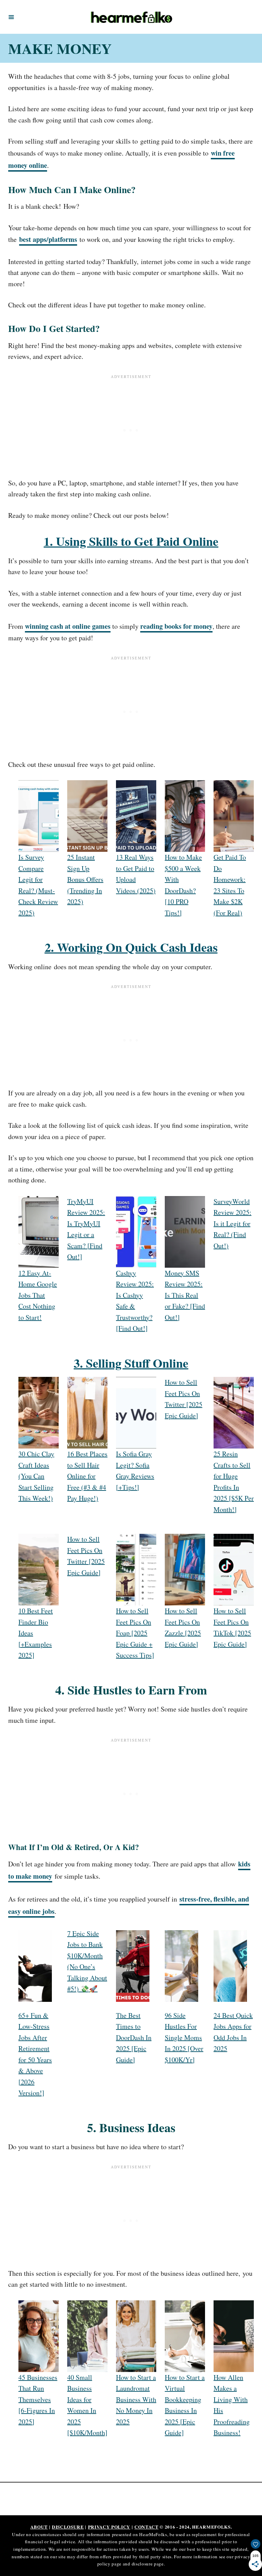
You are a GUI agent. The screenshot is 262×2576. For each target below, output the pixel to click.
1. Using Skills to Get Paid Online (131, 541)
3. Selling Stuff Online (131, 1363)
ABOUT (39, 2527)
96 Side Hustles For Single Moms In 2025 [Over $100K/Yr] (184, 2037)
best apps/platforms (48, 239)
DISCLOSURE (68, 2527)
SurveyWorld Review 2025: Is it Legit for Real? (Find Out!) (232, 1224)
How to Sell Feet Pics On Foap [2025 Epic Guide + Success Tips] (135, 1633)
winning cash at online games (68, 626)
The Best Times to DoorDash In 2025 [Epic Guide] (134, 2037)
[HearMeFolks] (132, 17)
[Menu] (11, 17)
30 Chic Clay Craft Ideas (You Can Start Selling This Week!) (36, 1476)
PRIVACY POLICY (109, 2527)
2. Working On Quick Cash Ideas (131, 947)
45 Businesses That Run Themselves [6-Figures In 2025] (38, 2399)
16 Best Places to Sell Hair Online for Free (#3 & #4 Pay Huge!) (87, 1476)
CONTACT (147, 2527)
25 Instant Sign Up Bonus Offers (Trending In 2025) (85, 879)
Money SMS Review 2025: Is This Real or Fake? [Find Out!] (185, 1295)
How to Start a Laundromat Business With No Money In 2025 (136, 2399)
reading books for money (176, 626)
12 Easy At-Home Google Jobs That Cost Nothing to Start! (38, 1295)
